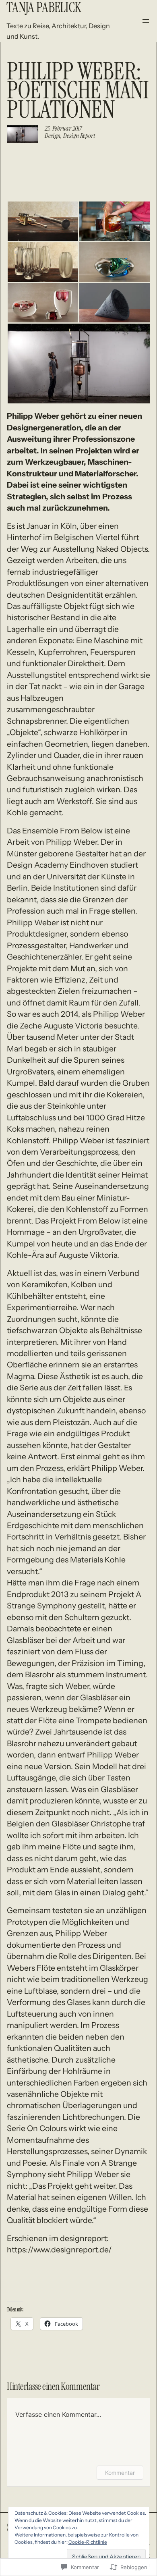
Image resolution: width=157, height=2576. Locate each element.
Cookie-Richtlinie (88, 2542)
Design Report (79, 136)
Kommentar (120, 2473)
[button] (43, 221)
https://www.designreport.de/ (59, 2250)
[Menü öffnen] (146, 21)
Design (53, 136)
